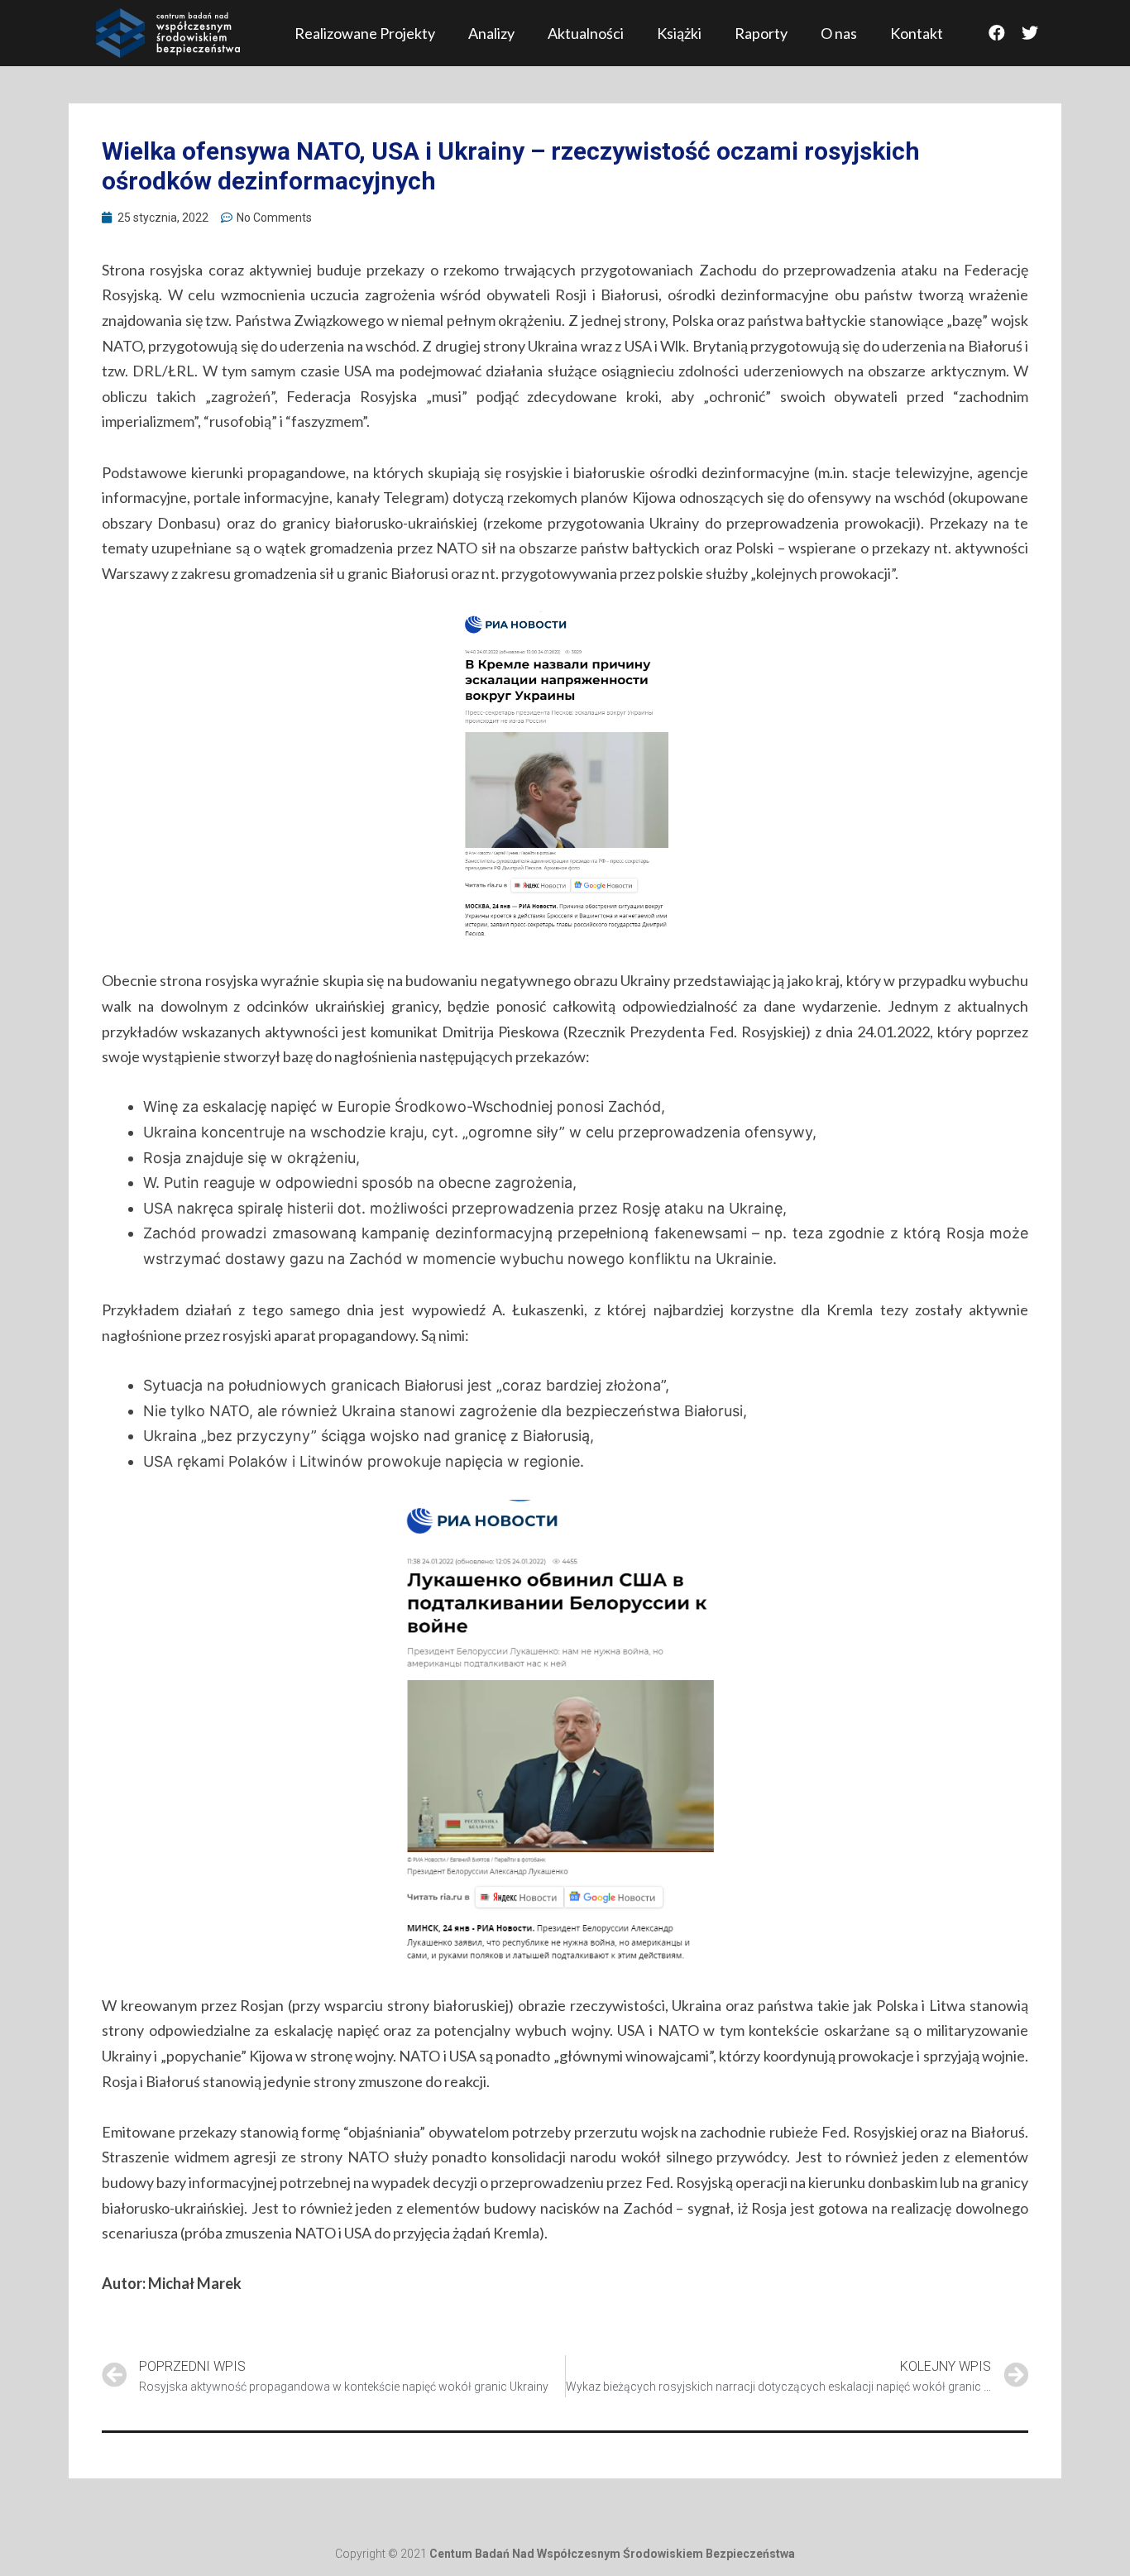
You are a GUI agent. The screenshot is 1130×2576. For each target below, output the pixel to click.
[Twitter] (1030, 33)
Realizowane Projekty (365, 33)
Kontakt (917, 33)
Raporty (761, 33)
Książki (679, 33)
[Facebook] (997, 33)
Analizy (491, 33)
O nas (839, 33)
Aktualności (586, 33)
